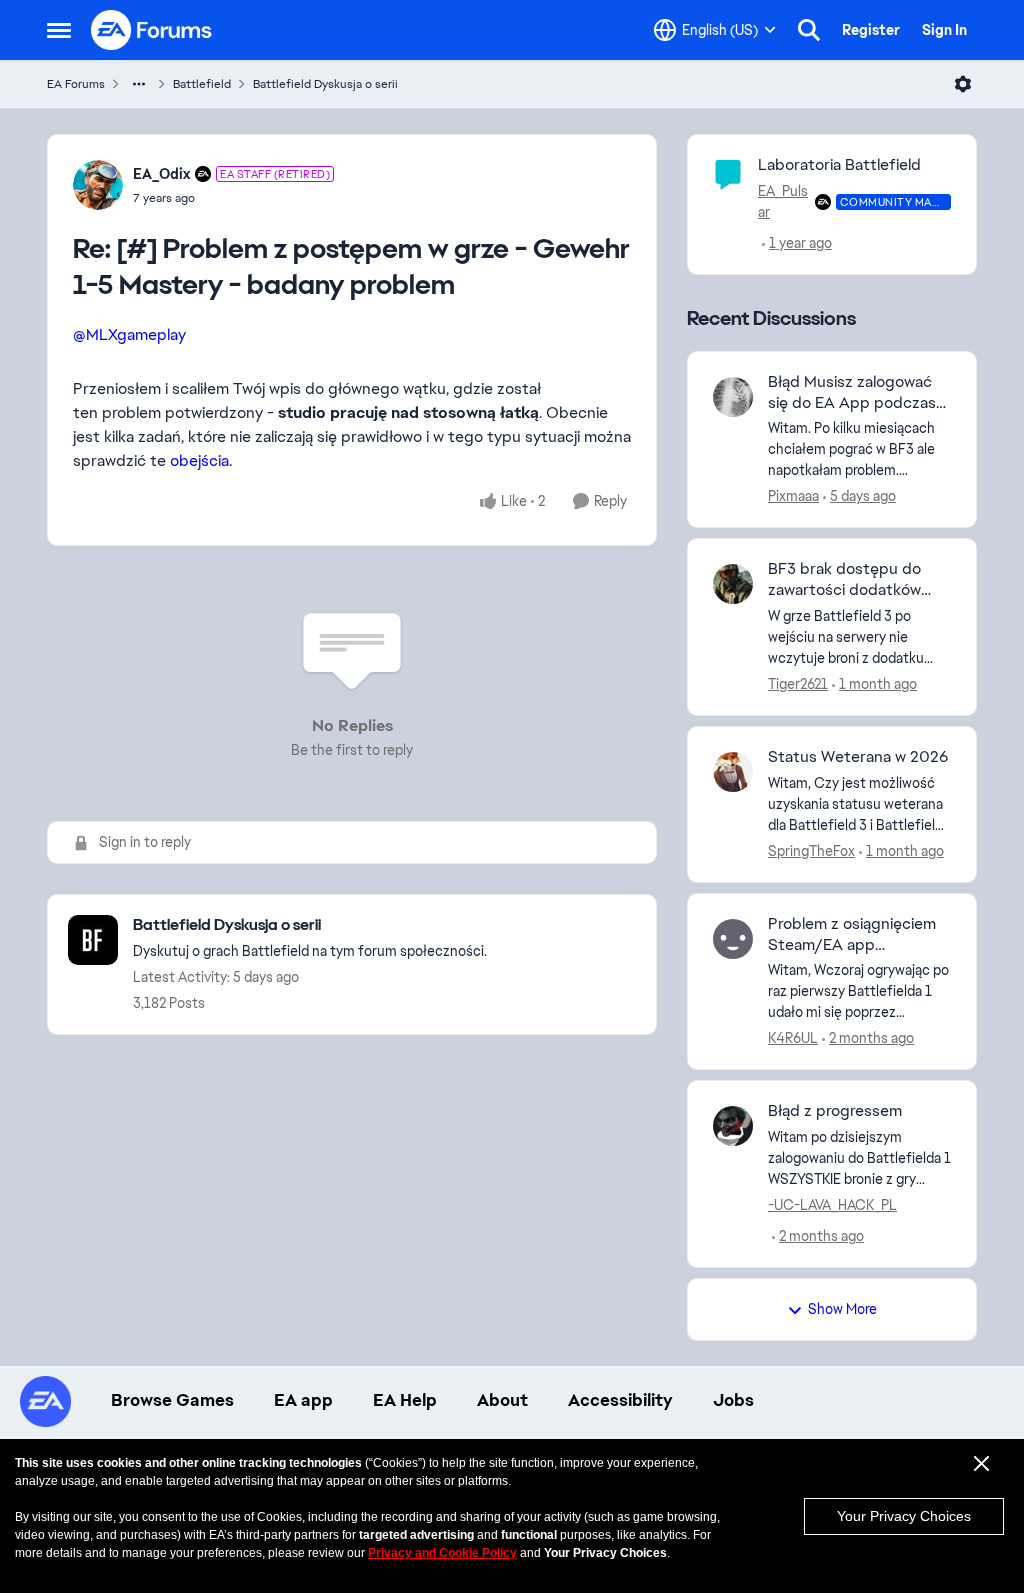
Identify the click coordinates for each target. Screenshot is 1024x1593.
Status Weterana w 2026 (858, 757)
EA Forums (76, 84)
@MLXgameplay (129, 334)
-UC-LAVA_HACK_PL (832, 1205)
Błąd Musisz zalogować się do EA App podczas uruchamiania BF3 (852, 393)
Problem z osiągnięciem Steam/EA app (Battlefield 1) (852, 935)
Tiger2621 (798, 684)
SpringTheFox (811, 851)
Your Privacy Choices (904, 1516)
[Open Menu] (963, 84)
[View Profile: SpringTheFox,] (733, 772)
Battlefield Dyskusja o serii (325, 84)
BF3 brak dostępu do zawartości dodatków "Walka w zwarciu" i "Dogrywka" (844, 580)
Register (871, 30)
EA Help (405, 1400)
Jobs (733, 1400)
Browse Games (172, 1400)
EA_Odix (161, 174)
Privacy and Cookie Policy (442, 1553)
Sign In (944, 30)
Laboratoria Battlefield (839, 164)
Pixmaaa (793, 496)
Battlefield (202, 84)
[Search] (809, 30)
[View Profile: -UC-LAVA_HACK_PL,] (733, 1126)
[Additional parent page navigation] (139, 84)
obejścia (199, 460)
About (502, 1400)
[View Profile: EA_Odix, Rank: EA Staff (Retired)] (98, 185)
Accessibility (620, 1400)
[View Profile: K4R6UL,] (733, 939)
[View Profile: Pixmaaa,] (733, 397)
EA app (303, 1400)
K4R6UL (793, 1038)
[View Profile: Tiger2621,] (733, 584)
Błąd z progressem (835, 1111)
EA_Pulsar (783, 201)
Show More (842, 1309)
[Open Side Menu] (59, 30)
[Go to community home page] (152, 30)
